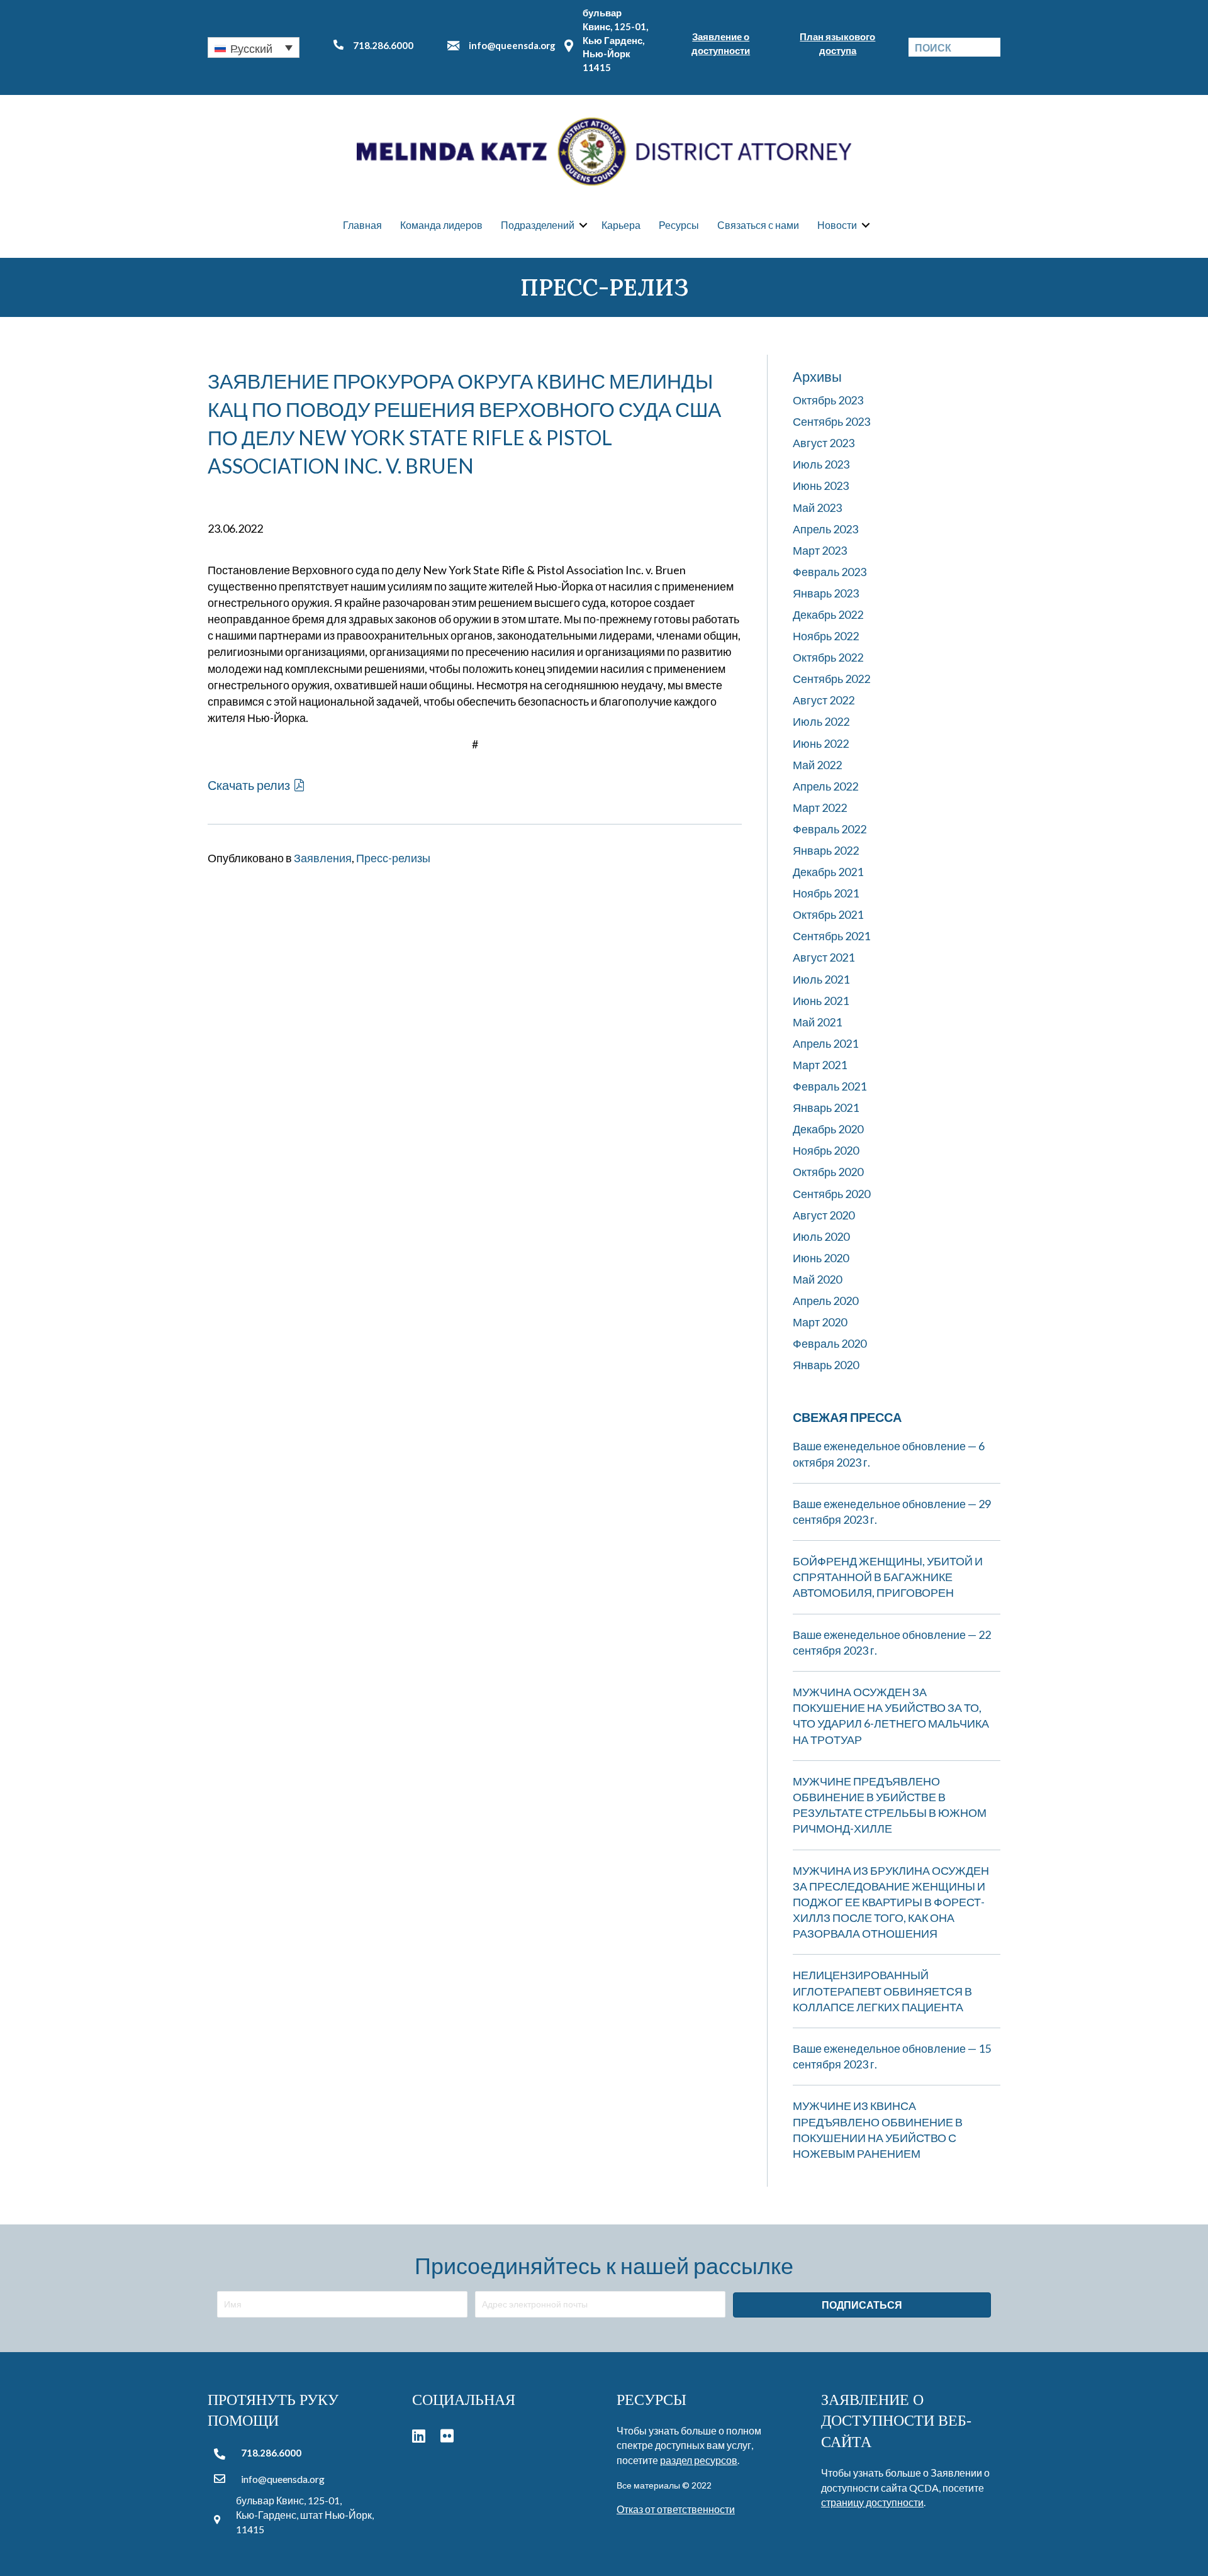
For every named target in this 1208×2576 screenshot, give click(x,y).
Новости (837, 225)
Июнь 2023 (821, 486)
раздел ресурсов (699, 2460)
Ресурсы (679, 225)
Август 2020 (824, 1215)
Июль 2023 (821, 464)
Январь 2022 (826, 850)
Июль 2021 (821, 979)
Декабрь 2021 (828, 872)
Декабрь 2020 (828, 1129)
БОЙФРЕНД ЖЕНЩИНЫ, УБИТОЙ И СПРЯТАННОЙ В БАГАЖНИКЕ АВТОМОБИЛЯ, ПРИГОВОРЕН (888, 1577)
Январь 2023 (826, 593)
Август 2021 (824, 957)
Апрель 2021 (825, 1043)
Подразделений (538, 225)
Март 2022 (820, 808)
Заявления (323, 858)
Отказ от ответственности (676, 2509)
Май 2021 (817, 1022)
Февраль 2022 (830, 829)
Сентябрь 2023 (831, 421)
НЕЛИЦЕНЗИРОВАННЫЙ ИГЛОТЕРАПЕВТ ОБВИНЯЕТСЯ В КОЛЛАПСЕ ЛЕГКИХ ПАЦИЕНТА (882, 1990)
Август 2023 (824, 443)
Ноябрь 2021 (826, 893)
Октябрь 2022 (828, 657)
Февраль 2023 (830, 572)
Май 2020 (817, 1279)
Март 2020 (820, 1322)
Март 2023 (820, 550)
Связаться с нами (758, 225)
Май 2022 (817, 765)
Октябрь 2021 (828, 914)
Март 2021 (820, 1065)
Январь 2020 (826, 1365)
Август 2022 (824, 700)
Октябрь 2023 (828, 400)
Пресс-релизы (393, 858)
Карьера (621, 225)
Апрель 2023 (825, 529)
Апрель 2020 (825, 1301)
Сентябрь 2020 (831, 1194)
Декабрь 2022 (828, 614)
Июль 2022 (821, 721)
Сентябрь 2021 (831, 936)
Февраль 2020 (830, 1343)
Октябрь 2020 (828, 1172)
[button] (254, 47)
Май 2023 (817, 508)
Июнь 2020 (821, 1258)
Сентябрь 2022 (831, 679)
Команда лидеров (441, 225)
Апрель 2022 (825, 786)
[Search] (991, 47)
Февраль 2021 (830, 1086)
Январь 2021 (826, 1108)
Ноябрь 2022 (826, 636)
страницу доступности (872, 2502)
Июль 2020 (821, 1236)
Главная (362, 225)
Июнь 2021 (821, 1001)
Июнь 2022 (821, 743)
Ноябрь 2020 (826, 1150)
